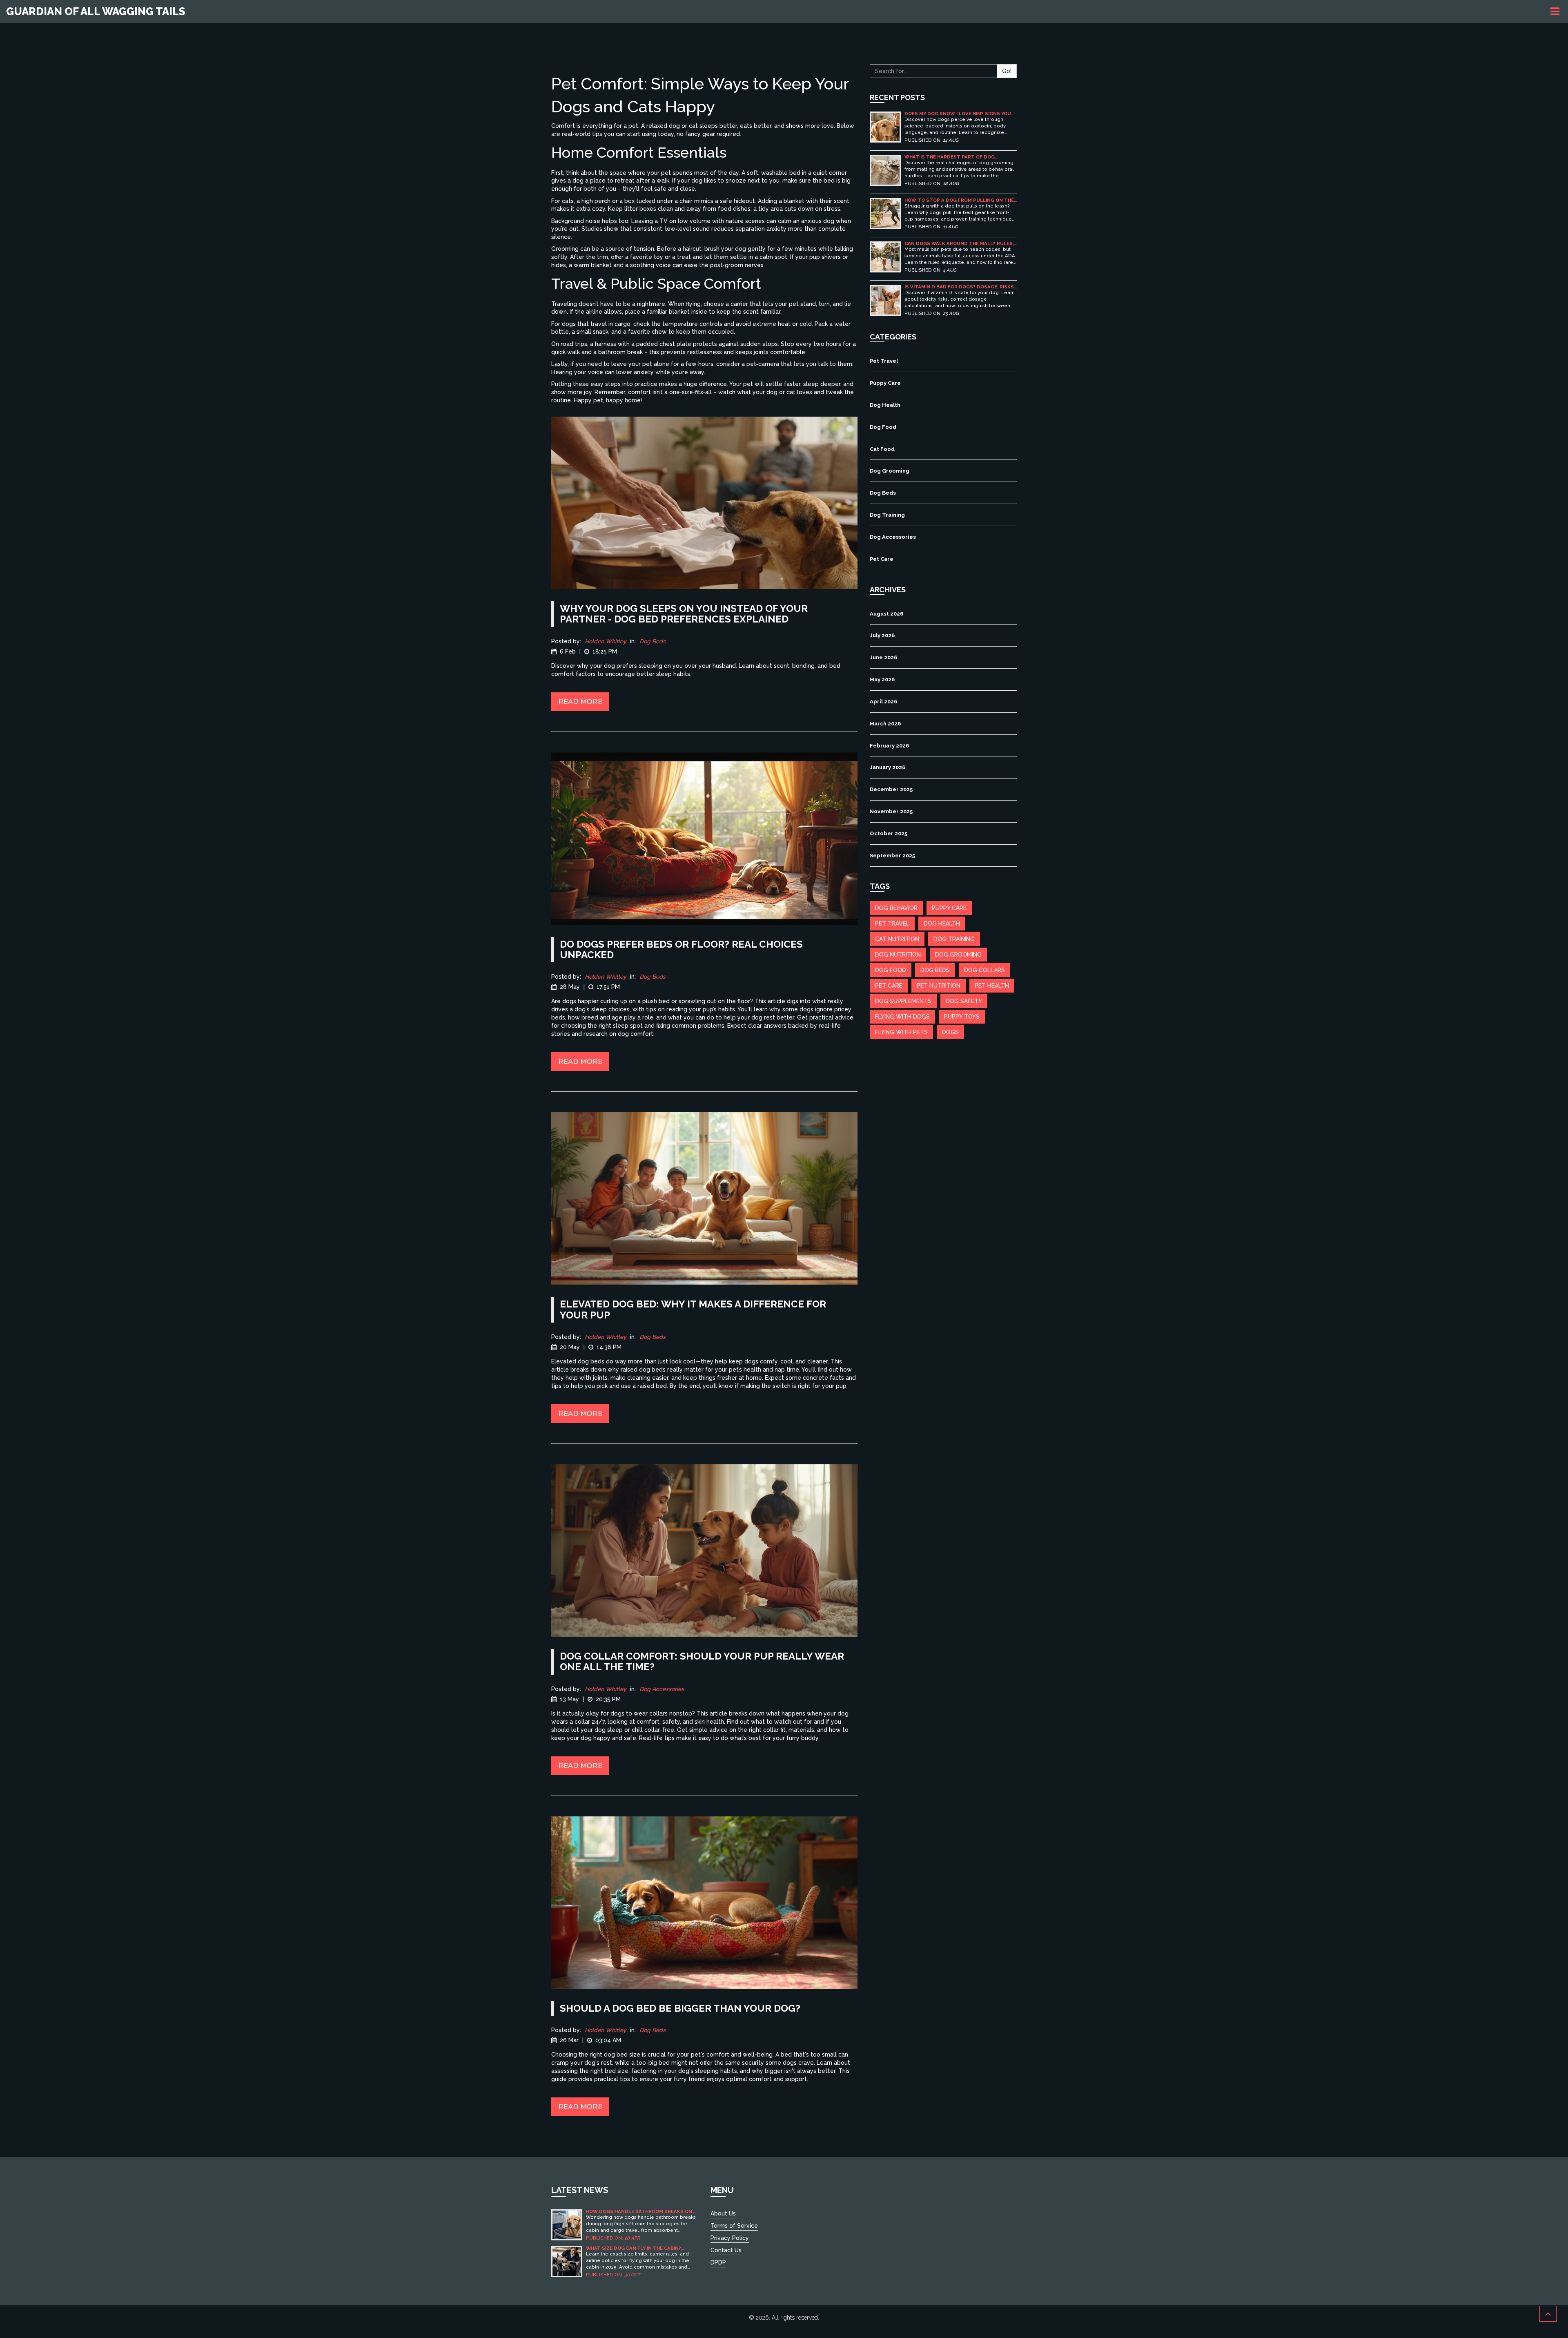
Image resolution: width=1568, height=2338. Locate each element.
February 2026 (889, 746)
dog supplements (903, 1001)
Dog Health (885, 405)
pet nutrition (939, 986)
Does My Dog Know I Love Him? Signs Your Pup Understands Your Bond (959, 114)
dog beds (935, 970)
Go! (1007, 71)
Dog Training (887, 515)
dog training (954, 939)
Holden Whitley (606, 641)
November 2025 (891, 811)
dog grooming (958, 955)
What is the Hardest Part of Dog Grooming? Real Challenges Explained (956, 157)
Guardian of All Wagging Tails (96, 11)
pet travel (892, 924)
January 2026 (888, 767)
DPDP (718, 2262)
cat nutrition (897, 939)
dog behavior (896, 908)
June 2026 (883, 657)
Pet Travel (884, 361)
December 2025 (891, 789)
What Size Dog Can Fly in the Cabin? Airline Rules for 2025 (634, 2248)
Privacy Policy (730, 2238)
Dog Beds (653, 641)
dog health (942, 924)
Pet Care (882, 559)
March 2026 (885, 724)
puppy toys (962, 1017)
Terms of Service (734, 2226)
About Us (723, 2213)
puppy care (949, 908)
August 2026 (886, 614)
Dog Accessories (662, 1689)
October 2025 (889, 833)
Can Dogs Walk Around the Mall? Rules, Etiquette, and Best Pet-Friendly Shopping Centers (959, 244)
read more (580, 702)
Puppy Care (885, 383)
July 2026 (882, 635)
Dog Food (883, 427)
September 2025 (892, 856)
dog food (891, 970)
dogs (950, 1032)
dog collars (984, 970)
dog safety (964, 1001)
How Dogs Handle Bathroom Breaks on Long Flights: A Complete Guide (639, 2212)
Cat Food (882, 449)
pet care (889, 986)
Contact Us (726, 2250)
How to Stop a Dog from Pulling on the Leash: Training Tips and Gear (959, 200)
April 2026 (883, 702)
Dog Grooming (890, 471)
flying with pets (901, 1032)
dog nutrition (898, 955)
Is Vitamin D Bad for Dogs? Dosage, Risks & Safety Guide (959, 287)
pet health (992, 986)
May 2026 (882, 679)
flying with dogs (902, 1017)
